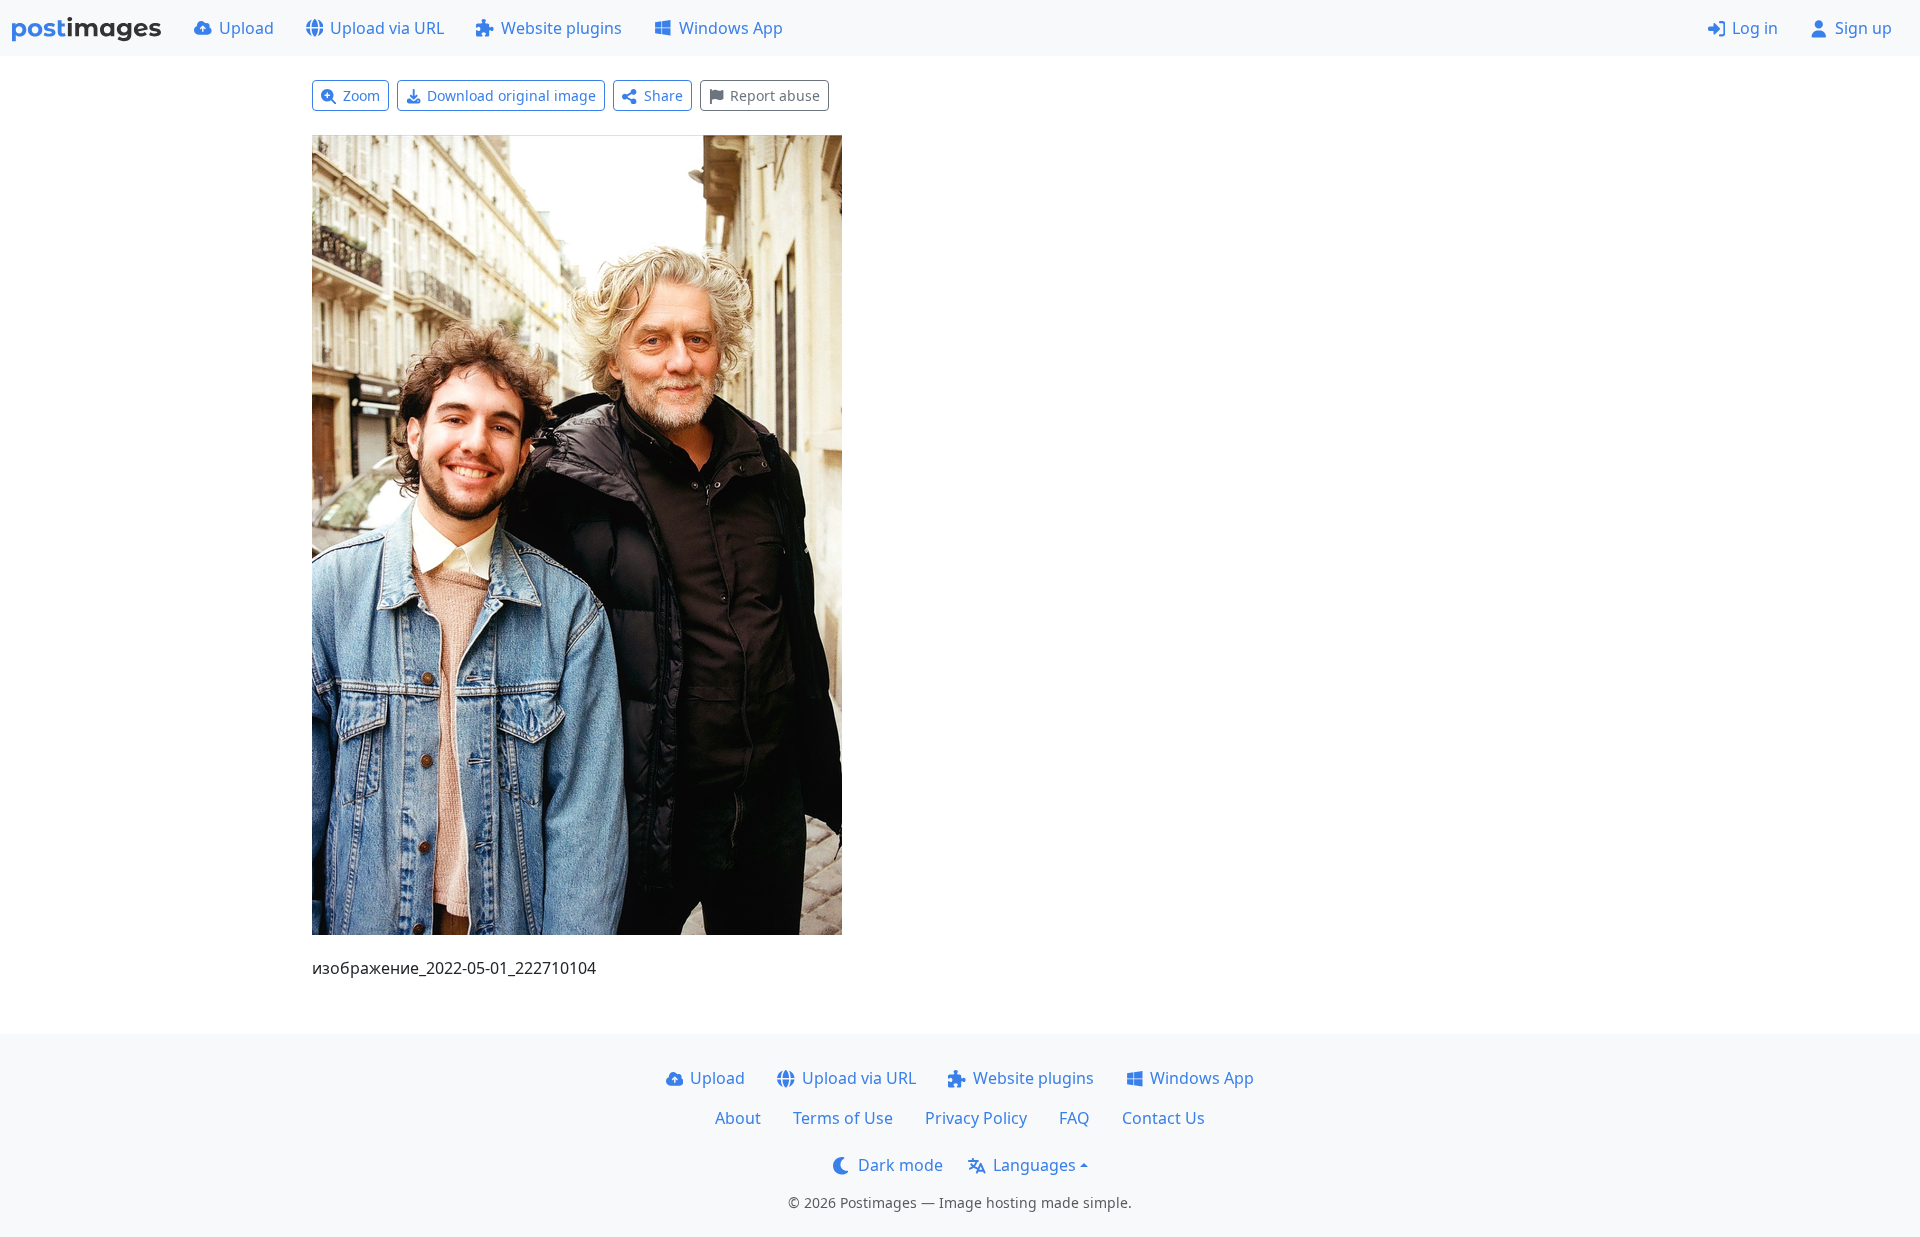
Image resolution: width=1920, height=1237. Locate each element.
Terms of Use (843, 1118)
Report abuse (775, 95)
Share (663, 95)
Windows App (731, 28)
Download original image (511, 95)
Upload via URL (387, 28)
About (738, 1118)
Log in (1755, 28)
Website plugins (561, 28)
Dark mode (900, 1165)
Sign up (1863, 28)
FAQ (1074, 1118)
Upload (246, 28)
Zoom (361, 95)
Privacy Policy (976, 1118)
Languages (1034, 1165)
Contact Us (1163, 1118)
